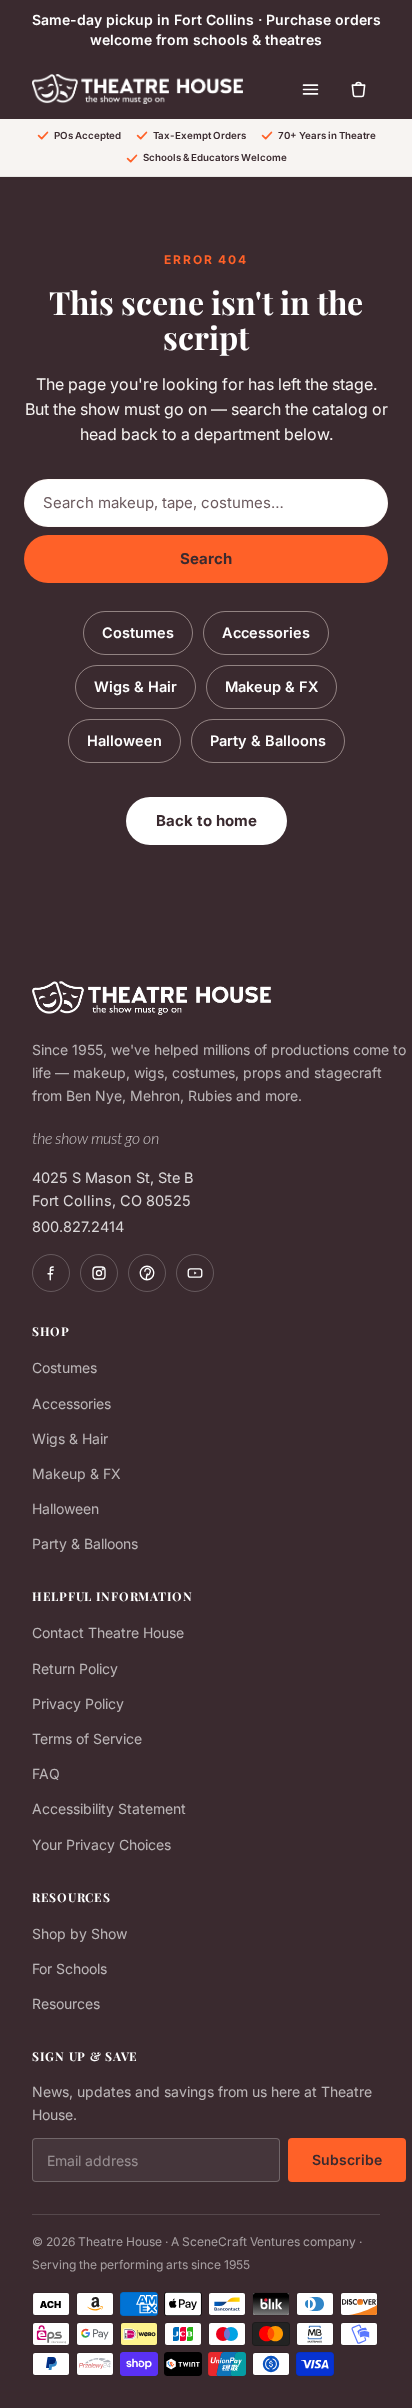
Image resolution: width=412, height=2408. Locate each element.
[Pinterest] (147, 1273)
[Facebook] (51, 1273)
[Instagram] (99, 1273)
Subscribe (347, 2159)
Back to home (206, 820)
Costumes (138, 632)
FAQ (46, 1773)
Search (206, 558)
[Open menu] (310, 89)
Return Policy (75, 1668)
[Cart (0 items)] (358, 89)
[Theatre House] (137, 89)
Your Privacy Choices (101, 1844)
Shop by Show (79, 1933)
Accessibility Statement (109, 1808)
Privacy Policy (78, 1703)
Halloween (124, 740)
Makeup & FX (271, 686)
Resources (66, 2003)
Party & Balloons (268, 740)
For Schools (69, 1968)
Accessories (266, 632)
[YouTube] (195, 1273)
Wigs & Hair (135, 686)
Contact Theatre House (108, 1632)
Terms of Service (87, 1738)
